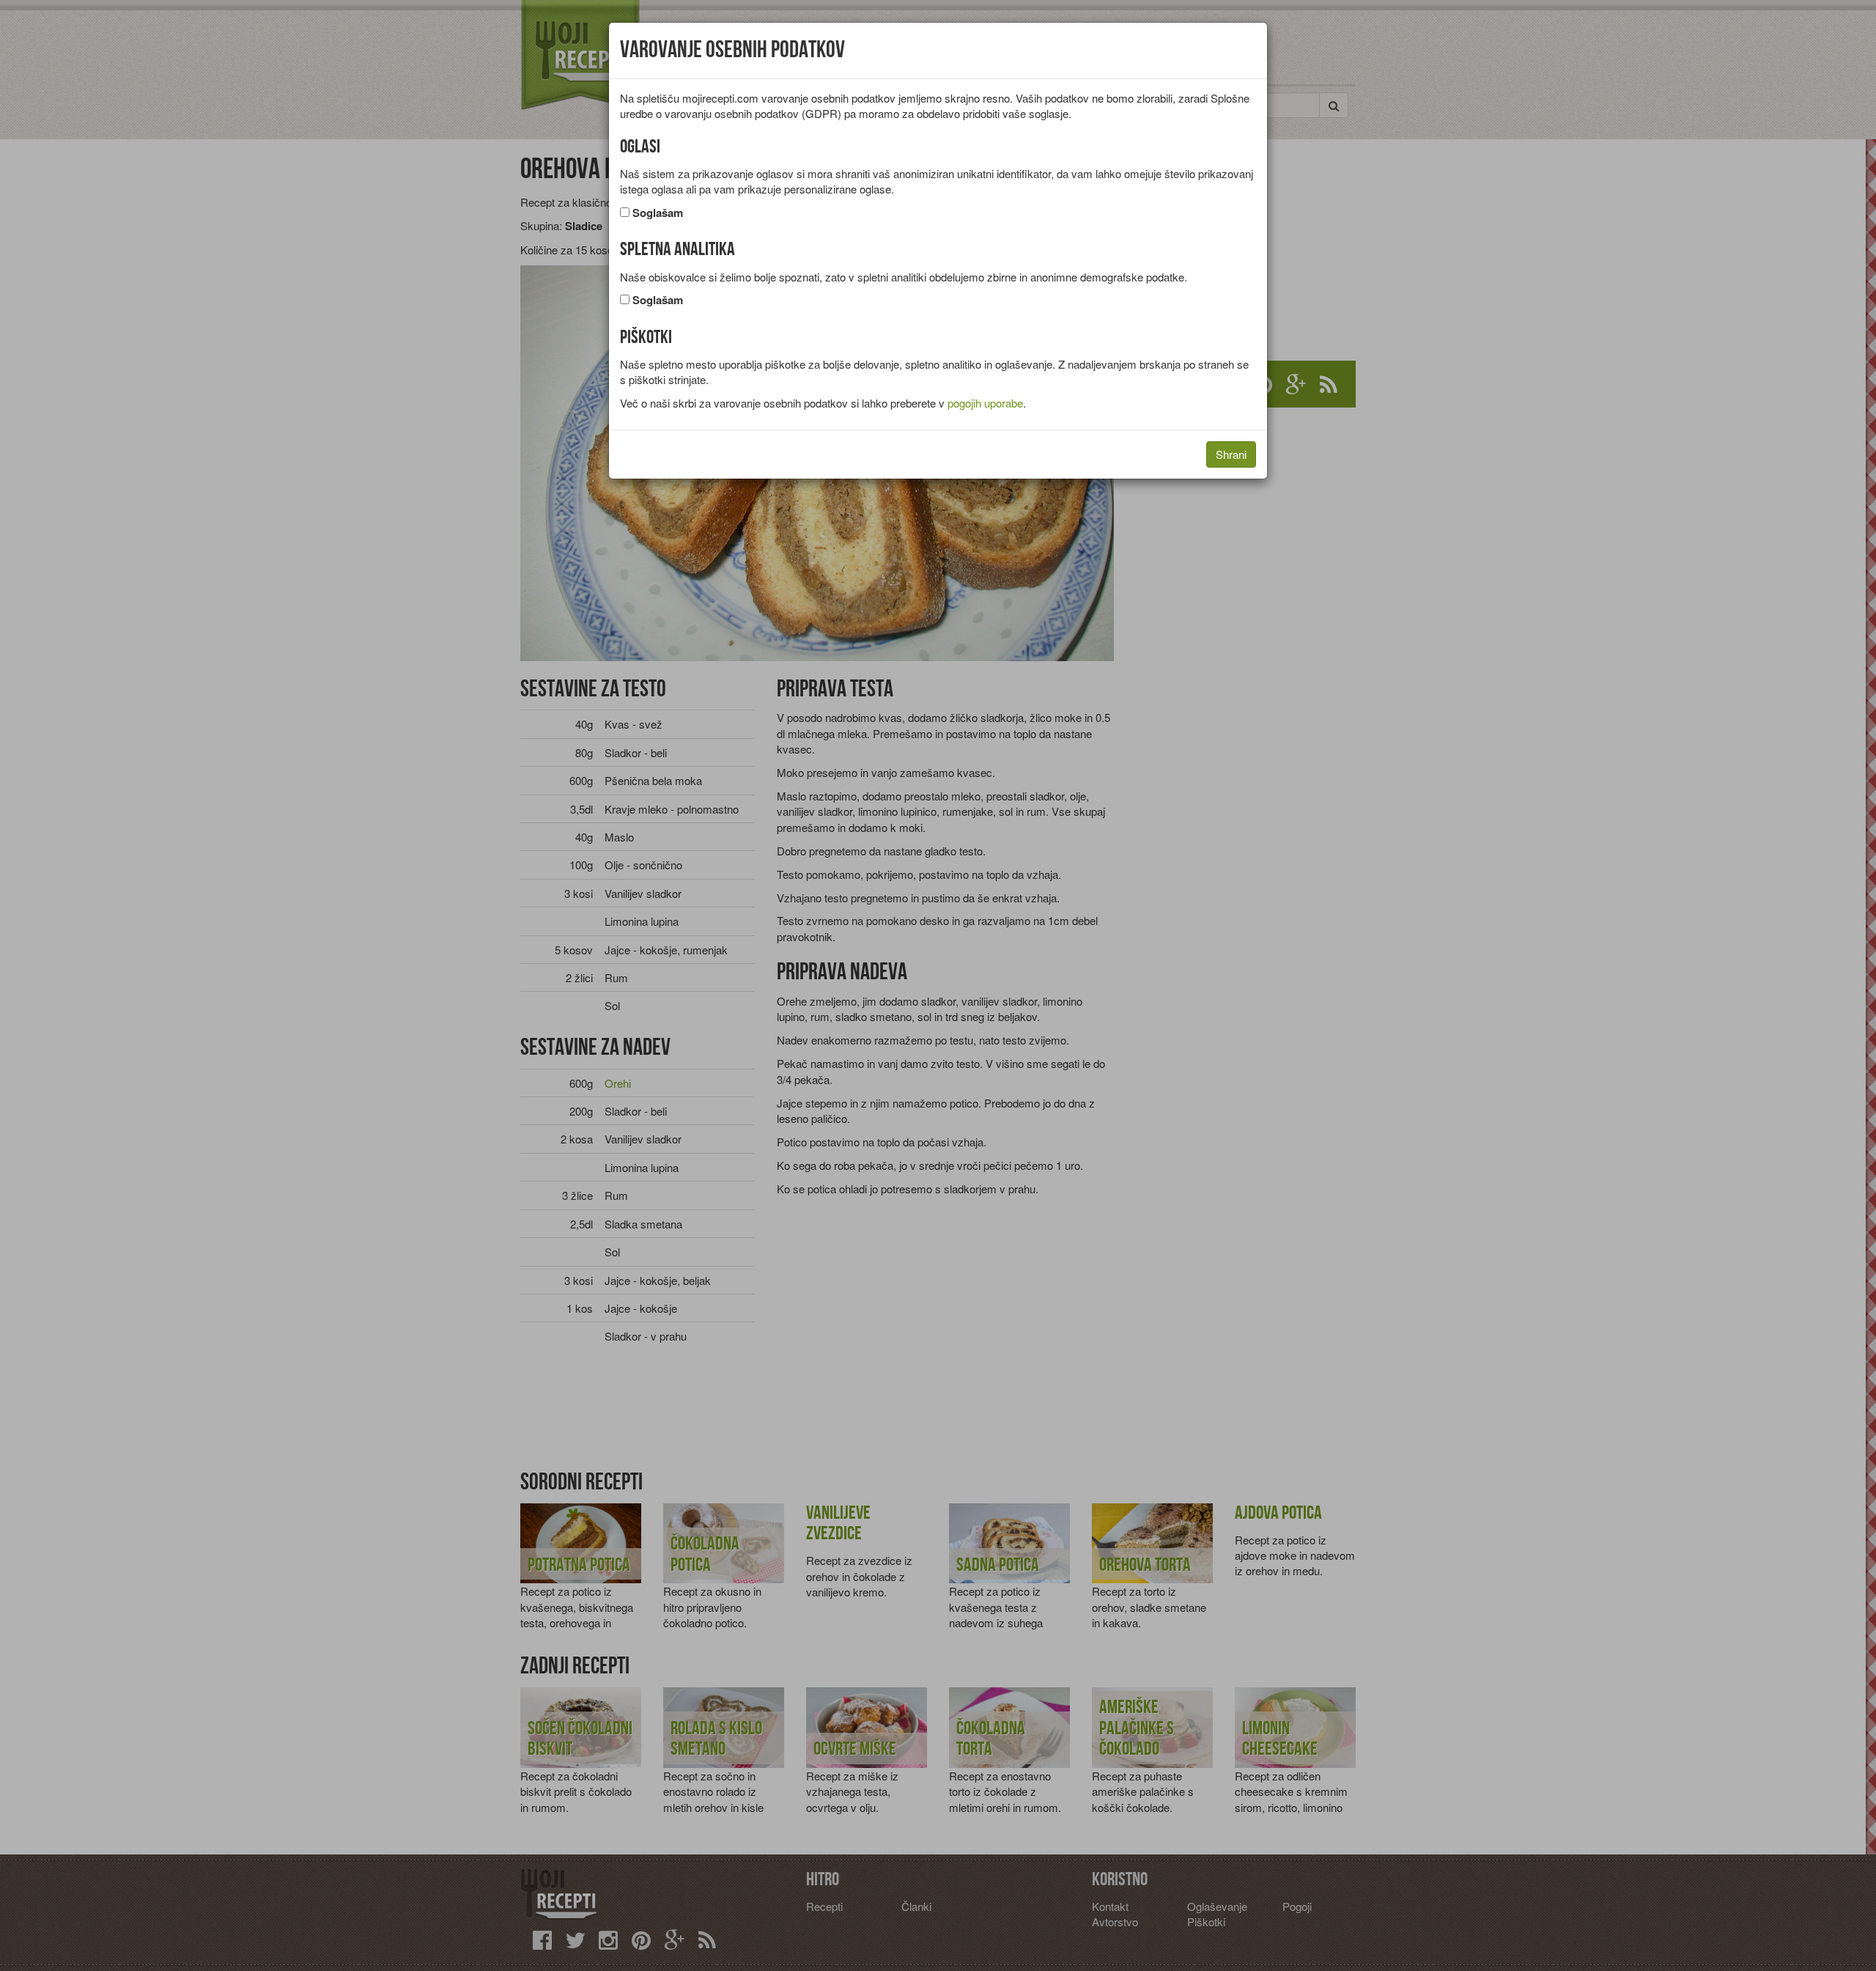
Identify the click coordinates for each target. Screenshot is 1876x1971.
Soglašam (658, 213)
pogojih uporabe (985, 403)
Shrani (1231, 454)
